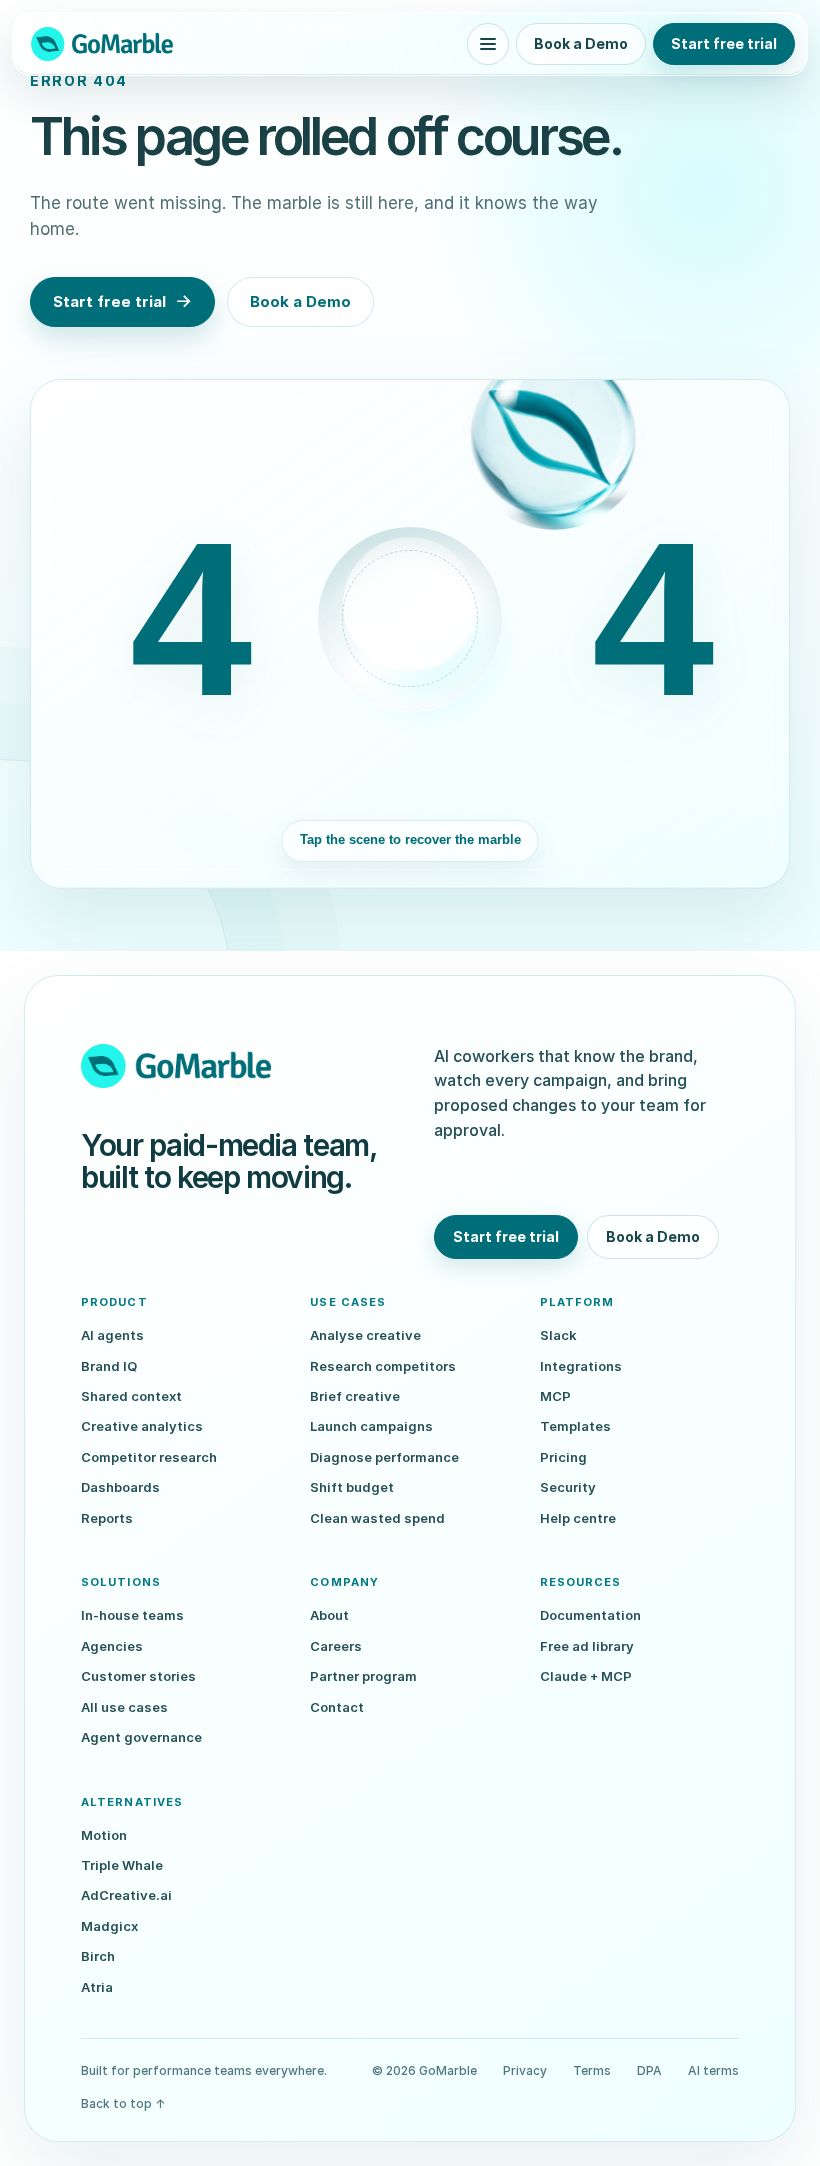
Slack (558, 1335)
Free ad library (587, 1646)
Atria (97, 1987)
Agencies (112, 1646)
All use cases (124, 1707)
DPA (649, 2070)
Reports (107, 1518)
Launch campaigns (371, 1426)
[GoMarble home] (102, 43)
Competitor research (149, 1457)
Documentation (590, 1615)
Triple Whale (122, 1865)
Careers (336, 1646)
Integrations (581, 1366)
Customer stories (138, 1676)
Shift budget (352, 1487)
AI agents (112, 1335)
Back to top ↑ (123, 2103)
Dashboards (120, 1487)
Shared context (131, 1396)
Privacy (525, 2070)
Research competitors (383, 1366)
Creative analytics (142, 1426)
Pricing (563, 1457)
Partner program (363, 1676)
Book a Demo (581, 43)
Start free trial (724, 43)
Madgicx (109, 1926)
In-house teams (132, 1615)
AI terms (713, 2070)
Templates (575, 1426)
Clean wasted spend (377, 1518)
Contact (337, 1707)
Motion (104, 1835)
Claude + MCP (586, 1676)
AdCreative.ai (126, 1895)
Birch (98, 1956)
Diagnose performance (384, 1457)
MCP (555, 1396)
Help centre (578, 1518)
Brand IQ (109, 1366)
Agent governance (141, 1737)
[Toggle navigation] (488, 44)
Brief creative (355, 1396)
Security (568, 1487)
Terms (592, 2070)
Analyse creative (365, 1335)
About (329, 1615)
